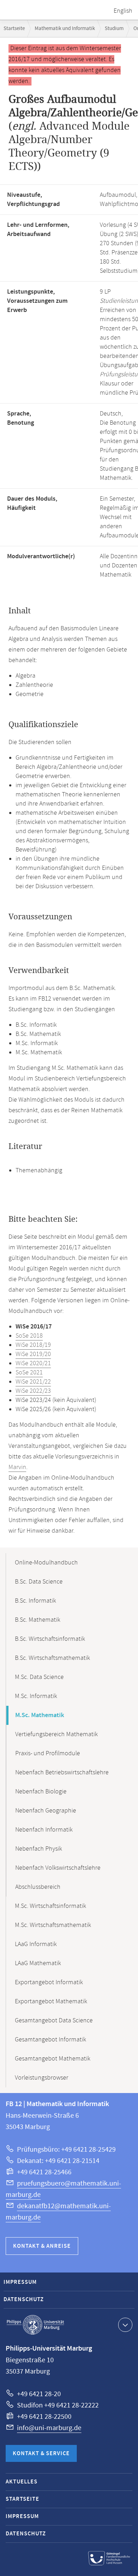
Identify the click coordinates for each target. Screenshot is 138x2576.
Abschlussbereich (38, 1887)
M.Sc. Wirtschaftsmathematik (53, 1925)
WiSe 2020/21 (33, 1363)
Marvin (17, 1467)
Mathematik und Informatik (65, 28)
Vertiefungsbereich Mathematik (56, 1734)
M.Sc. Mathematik (40, 1715)
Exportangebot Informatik (49, 1982)
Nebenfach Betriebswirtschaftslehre (62, 1773)
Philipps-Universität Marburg (35, 2325)
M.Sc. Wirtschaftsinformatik (50, 1906)
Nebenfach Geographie (46, 1811)
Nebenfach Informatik (44, 1830)
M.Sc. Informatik (36, 1696)
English (123, 11)
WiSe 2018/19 (33, 1345)
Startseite (14, 28)
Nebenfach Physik (39, 1849)
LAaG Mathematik (38, 1963)
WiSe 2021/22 (33, 1382)
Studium (114, 28)
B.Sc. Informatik (35, 1601)
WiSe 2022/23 (33, 1391)
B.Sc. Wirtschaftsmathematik (52, 1658)
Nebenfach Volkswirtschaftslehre (58, 1868)
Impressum (20, 2282)
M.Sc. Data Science (39, 1677)
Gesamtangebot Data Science (54, 2021)
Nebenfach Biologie (41, 1792)
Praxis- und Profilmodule (48, 1753)
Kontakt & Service (41, 2454)
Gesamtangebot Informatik (50, 2040)
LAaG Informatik (36, 1944)
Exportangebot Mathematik (51, 2002)
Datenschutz (24, 2300)
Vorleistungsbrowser (42, 2078)
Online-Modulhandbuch (46, 1563)
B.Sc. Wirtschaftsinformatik (50, 1639)
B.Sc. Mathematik (38, 1620)
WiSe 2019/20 (33, 1354)
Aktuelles (22, 2482)
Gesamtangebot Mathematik (53, 2059)
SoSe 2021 (29, 1373)
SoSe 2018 (29, 1336)
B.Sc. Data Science (39, 1582)
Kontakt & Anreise (42, 2246)
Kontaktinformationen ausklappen (125, 2325)
